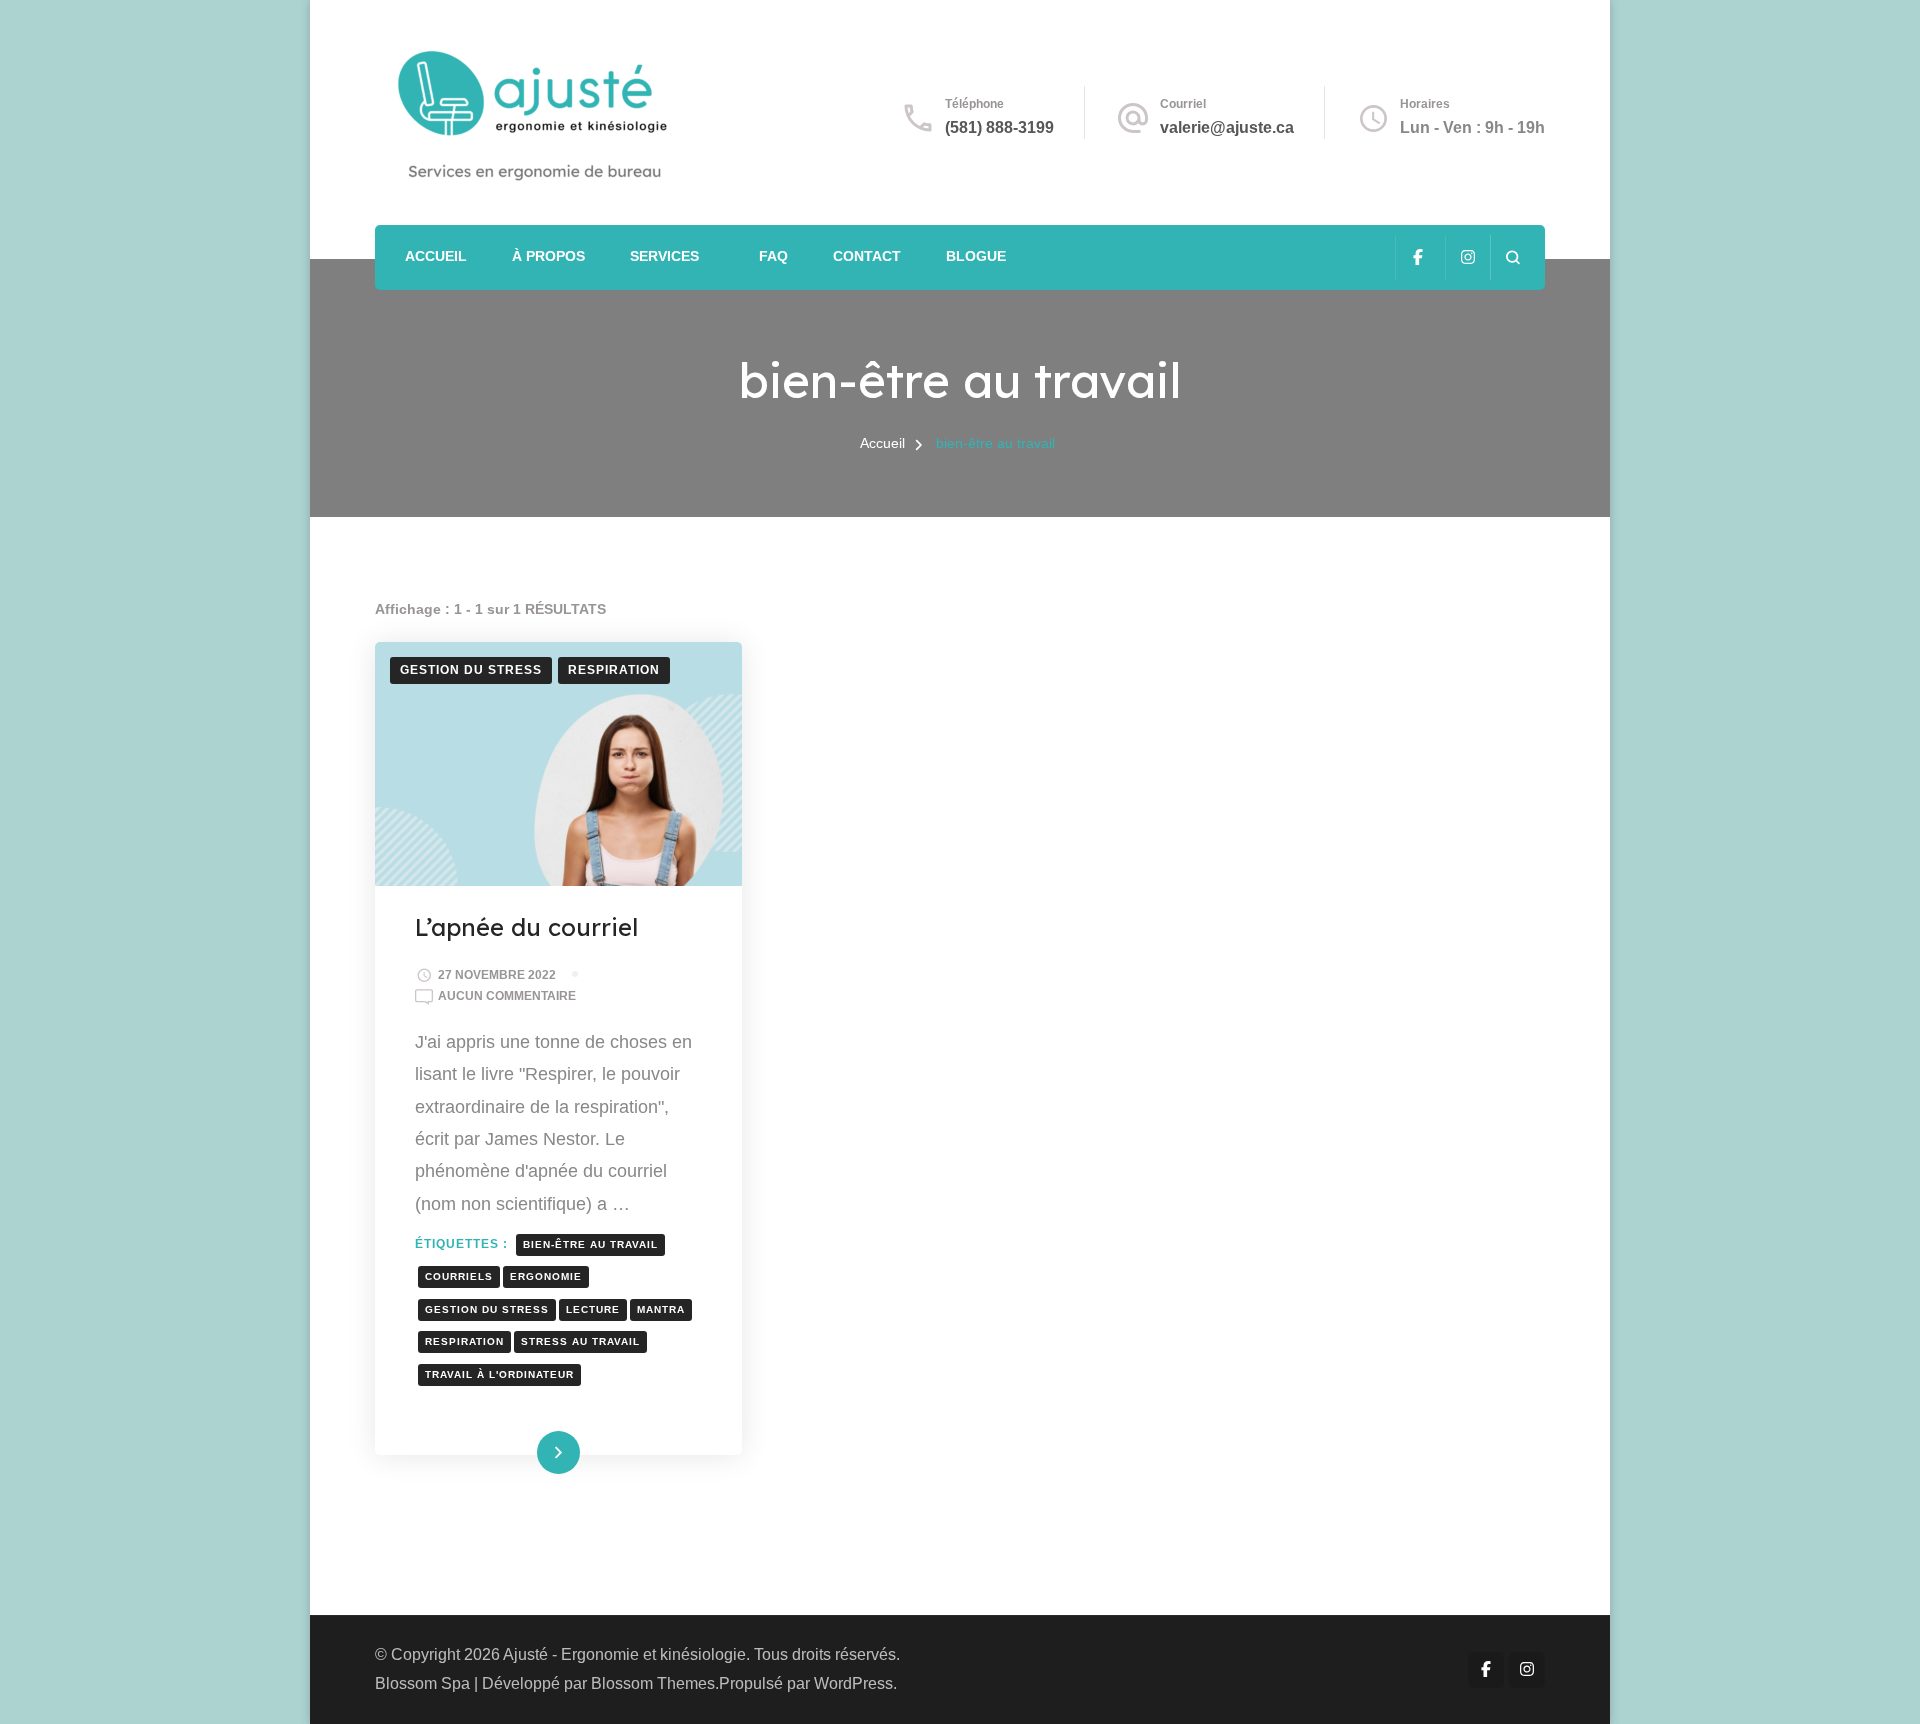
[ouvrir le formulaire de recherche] (1512, 257)
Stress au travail (580, 1341)
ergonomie (546, 1276)
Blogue (976, 256)
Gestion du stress (471, 670)
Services (664, 256)
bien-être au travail (590, 1244)
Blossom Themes (653, 1683)
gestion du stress (487, 1309)
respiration (464, 1341)
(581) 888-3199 (999, 127)
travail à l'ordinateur (499, 1374)
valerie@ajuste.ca (1227, 127)
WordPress (853, 1683)
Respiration (614, 670)
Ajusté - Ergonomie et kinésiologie (624, 1654)
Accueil (436, 256)
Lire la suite (525, 1452)
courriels (459, 1276)
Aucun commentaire (507, 998)
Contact (867, 256)
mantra (661, 1309)
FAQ (773, 256)
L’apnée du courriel (526, 927)
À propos (548, 256)
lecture (593, 1309)
